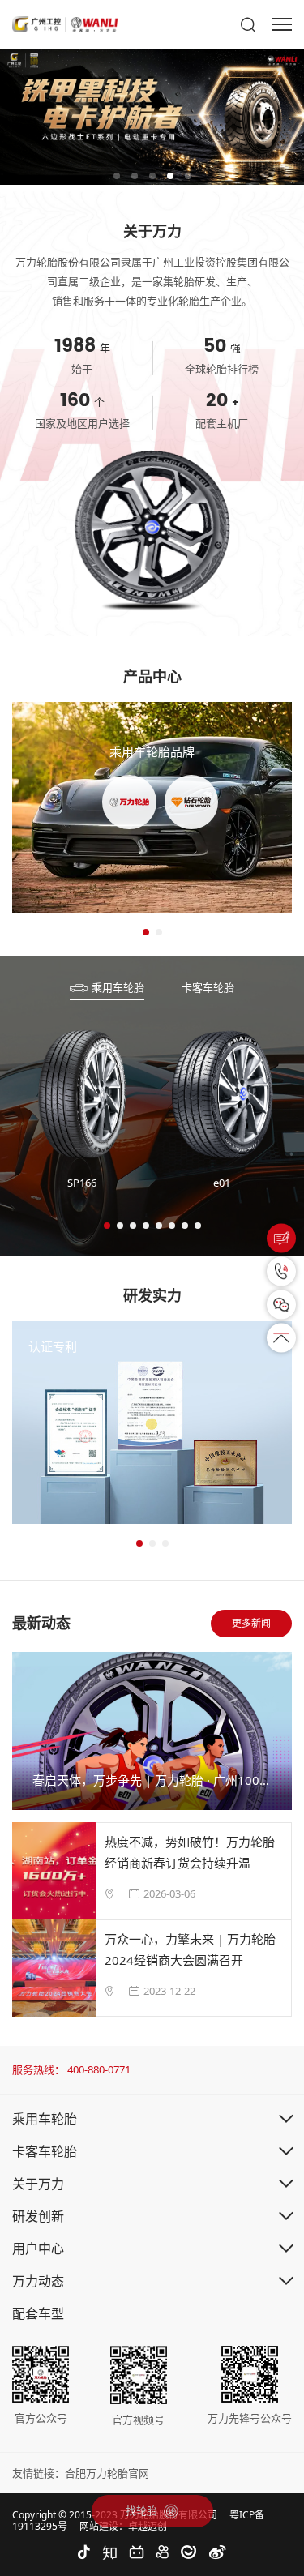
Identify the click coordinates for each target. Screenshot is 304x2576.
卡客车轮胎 (45, 2151)
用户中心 (38, 2249)
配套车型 (38, 2313)
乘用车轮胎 (45, 2119)
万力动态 (38, 2281)
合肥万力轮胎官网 (107, 2473)
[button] (117, 176)
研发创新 (38, 2216)
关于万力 (38, 2184)
